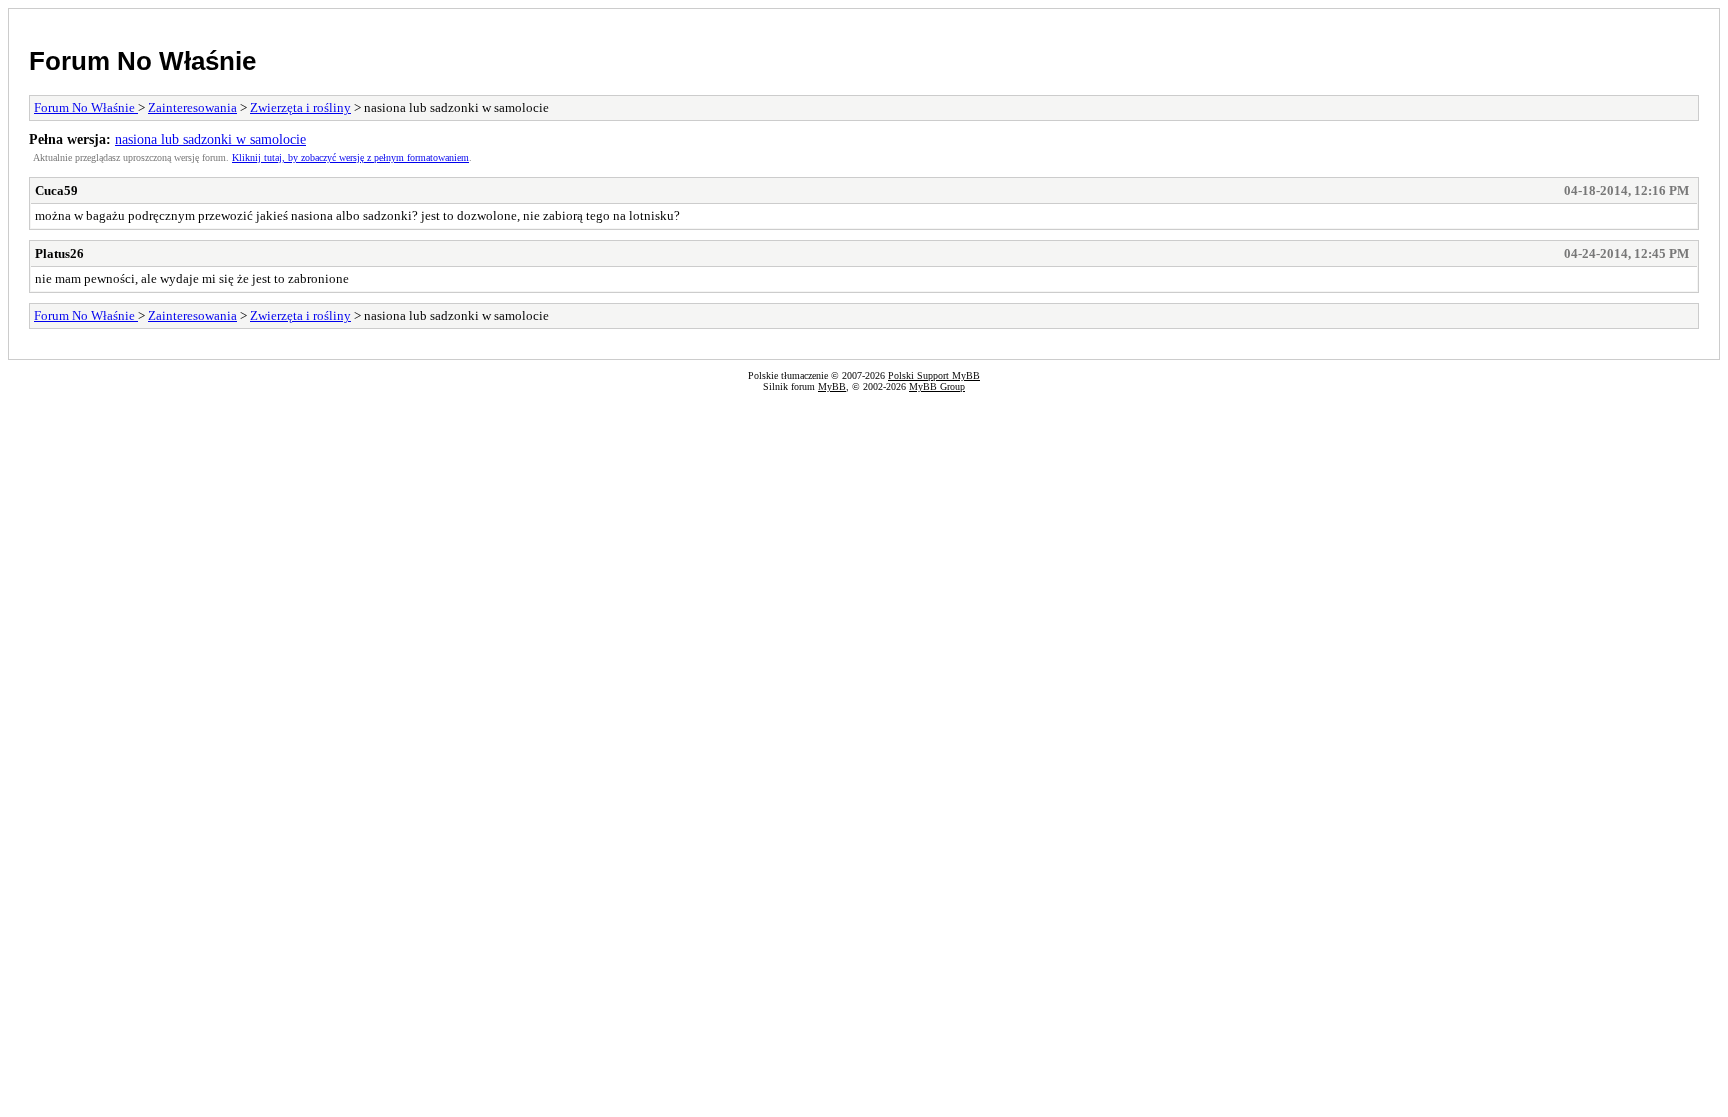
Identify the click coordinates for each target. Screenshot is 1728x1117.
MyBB (832, 386)
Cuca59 (56, 190)
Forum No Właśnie (142, 61)
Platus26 (59, 253)
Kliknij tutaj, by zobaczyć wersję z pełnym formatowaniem (350, 157)
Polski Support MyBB (934, 375)
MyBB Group (937, 386)
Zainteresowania (192, 107)
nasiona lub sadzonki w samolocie (210, 139)
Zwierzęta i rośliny (300, 107)
